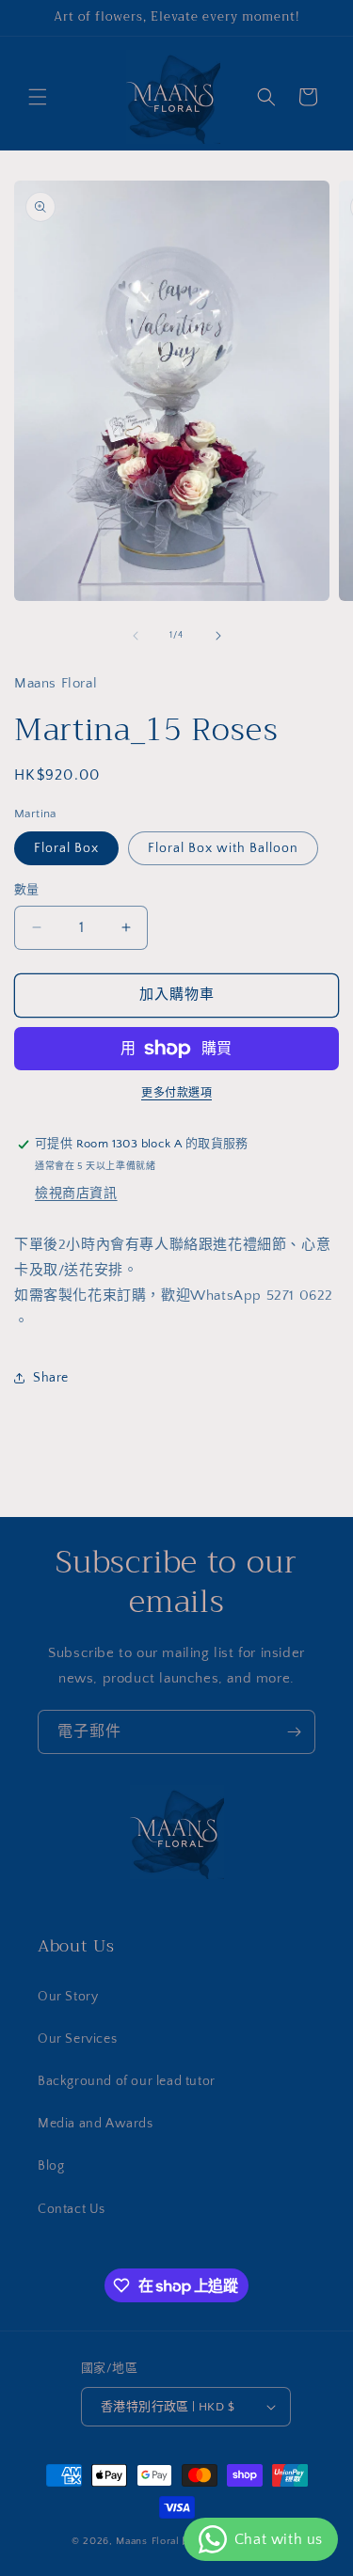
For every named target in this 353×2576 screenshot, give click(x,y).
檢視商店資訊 (76, 1193)
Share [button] (51, 1378)
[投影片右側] (218, 636)
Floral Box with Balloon (223, 848)
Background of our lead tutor (127, 2081)
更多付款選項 (176, 1093)
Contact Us (72, 2209)
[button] (38, 97)
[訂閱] (294, 1732)
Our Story (68, 1997)
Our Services (77, 2039)
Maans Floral (147, 2541)
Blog (51, 2166)
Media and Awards (96, 2124)
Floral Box (66, 848)
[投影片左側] (136, 636)
